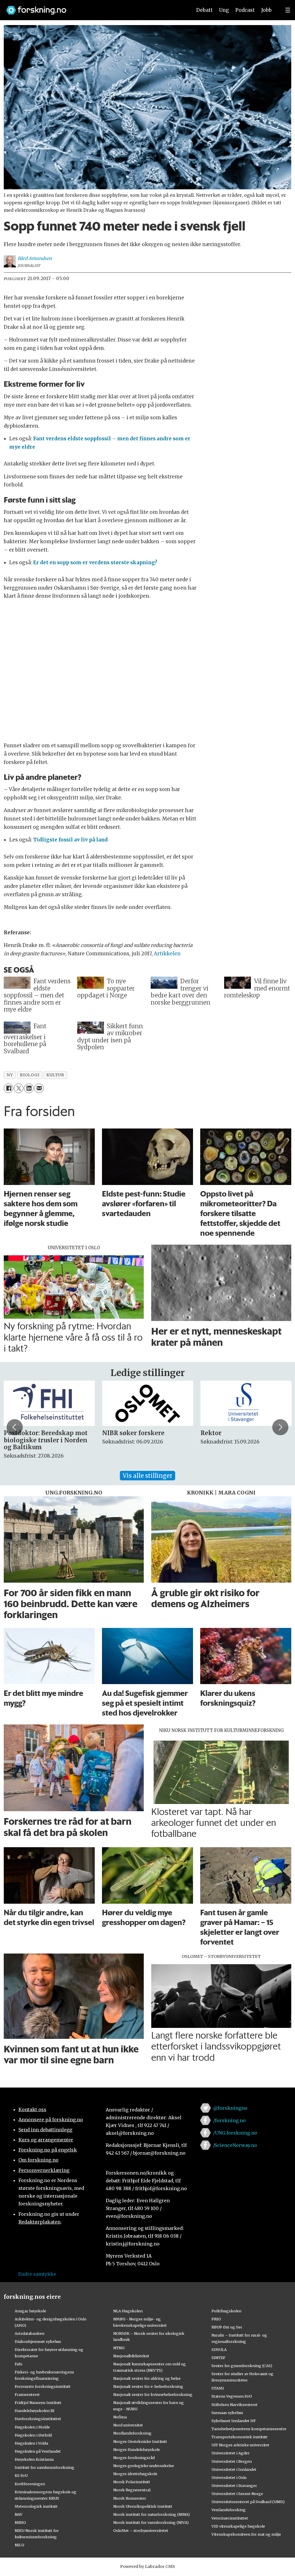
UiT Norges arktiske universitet (240, 2445)
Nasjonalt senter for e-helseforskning (148, 2386)
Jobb (266, 10)
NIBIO (20, 2522)
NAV (19, 2514)
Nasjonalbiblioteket (131, 2356)
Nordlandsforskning (132, 2433)
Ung (224, 10)
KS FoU (21, 2475)
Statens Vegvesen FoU (232, 2396)
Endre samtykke (37, 2274)
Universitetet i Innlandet (234, 2469)
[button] (15, 1427)
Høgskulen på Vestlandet (38, 2451)
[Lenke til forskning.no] (94, 7)
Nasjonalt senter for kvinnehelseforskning (153, 2394)
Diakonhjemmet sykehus (38, 2341)
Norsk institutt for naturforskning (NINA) (152, 2514)
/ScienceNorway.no (235, 2145)
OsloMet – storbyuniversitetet (141, 2530)
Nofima (120, 2417)
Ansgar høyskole (30, 2311)
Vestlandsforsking (229, 2510)
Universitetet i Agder (230, 2453)
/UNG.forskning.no (235, 2133)
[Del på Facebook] (8, 1088)
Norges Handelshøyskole (137, 2449)
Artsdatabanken (30, 2333)
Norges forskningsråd (134, 2458)
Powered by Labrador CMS (147, 2566)
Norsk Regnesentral (132, 2490)
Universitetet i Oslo (229, 2477)
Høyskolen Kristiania (34, 2459)
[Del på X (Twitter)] (19, 1088)
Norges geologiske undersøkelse (144, 2466)
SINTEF (218, 2358)
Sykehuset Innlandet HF (234, 2421)
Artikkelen (167, 954)
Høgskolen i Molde (32, 2427)
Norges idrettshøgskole (135, 2474)
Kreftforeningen (30, 2484)
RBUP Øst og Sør (227, 2327)
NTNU (119, 2348)
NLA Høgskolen (128, 2311)
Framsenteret (27, 2394)
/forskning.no (229, 2120)
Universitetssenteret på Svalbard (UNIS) (248, 2502)
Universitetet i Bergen (232, 2461)
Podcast (245, 10)
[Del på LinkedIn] (29, 1088)
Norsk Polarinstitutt (132, 2482)
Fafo (19, 2364)
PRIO (216, 2319)
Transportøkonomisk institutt (240, 2437)
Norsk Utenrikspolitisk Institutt (143, 2506)
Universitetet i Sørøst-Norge (237, 2494)
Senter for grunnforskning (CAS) (242, 2366)
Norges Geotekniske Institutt (140, 2441)
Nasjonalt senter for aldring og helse (147, 2378)
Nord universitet (128, 2425)
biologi (30, 1075)
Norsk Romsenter (130, 2498)
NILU (19, 2545)
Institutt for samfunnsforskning (45, 2467)
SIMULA (219, 2349)
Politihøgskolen (226, 2311)
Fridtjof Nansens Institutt (38, 2403)
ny (10, 1075)
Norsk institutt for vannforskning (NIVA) (151, 2522)
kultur (55, 1075)
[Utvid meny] (288, 10)
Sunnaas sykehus (227, 2413)
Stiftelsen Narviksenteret (235, 2405)
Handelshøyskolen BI (35, 2411)
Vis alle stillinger (147, 1476)
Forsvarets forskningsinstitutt (43, 2386)
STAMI (218, 2388)
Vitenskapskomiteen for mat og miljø (246, 2534)
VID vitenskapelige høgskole (238, 2526)
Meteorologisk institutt (36, 2506)
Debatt (204, 10)
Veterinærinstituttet (230, 2518)
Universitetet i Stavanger (234, 2486)
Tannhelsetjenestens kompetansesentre (249, 2429)
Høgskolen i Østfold (33, 2435)
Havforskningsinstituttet (38, 2419)
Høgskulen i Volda (31, 2443)
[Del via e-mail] (39, 1088)
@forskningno (230, 2108)
